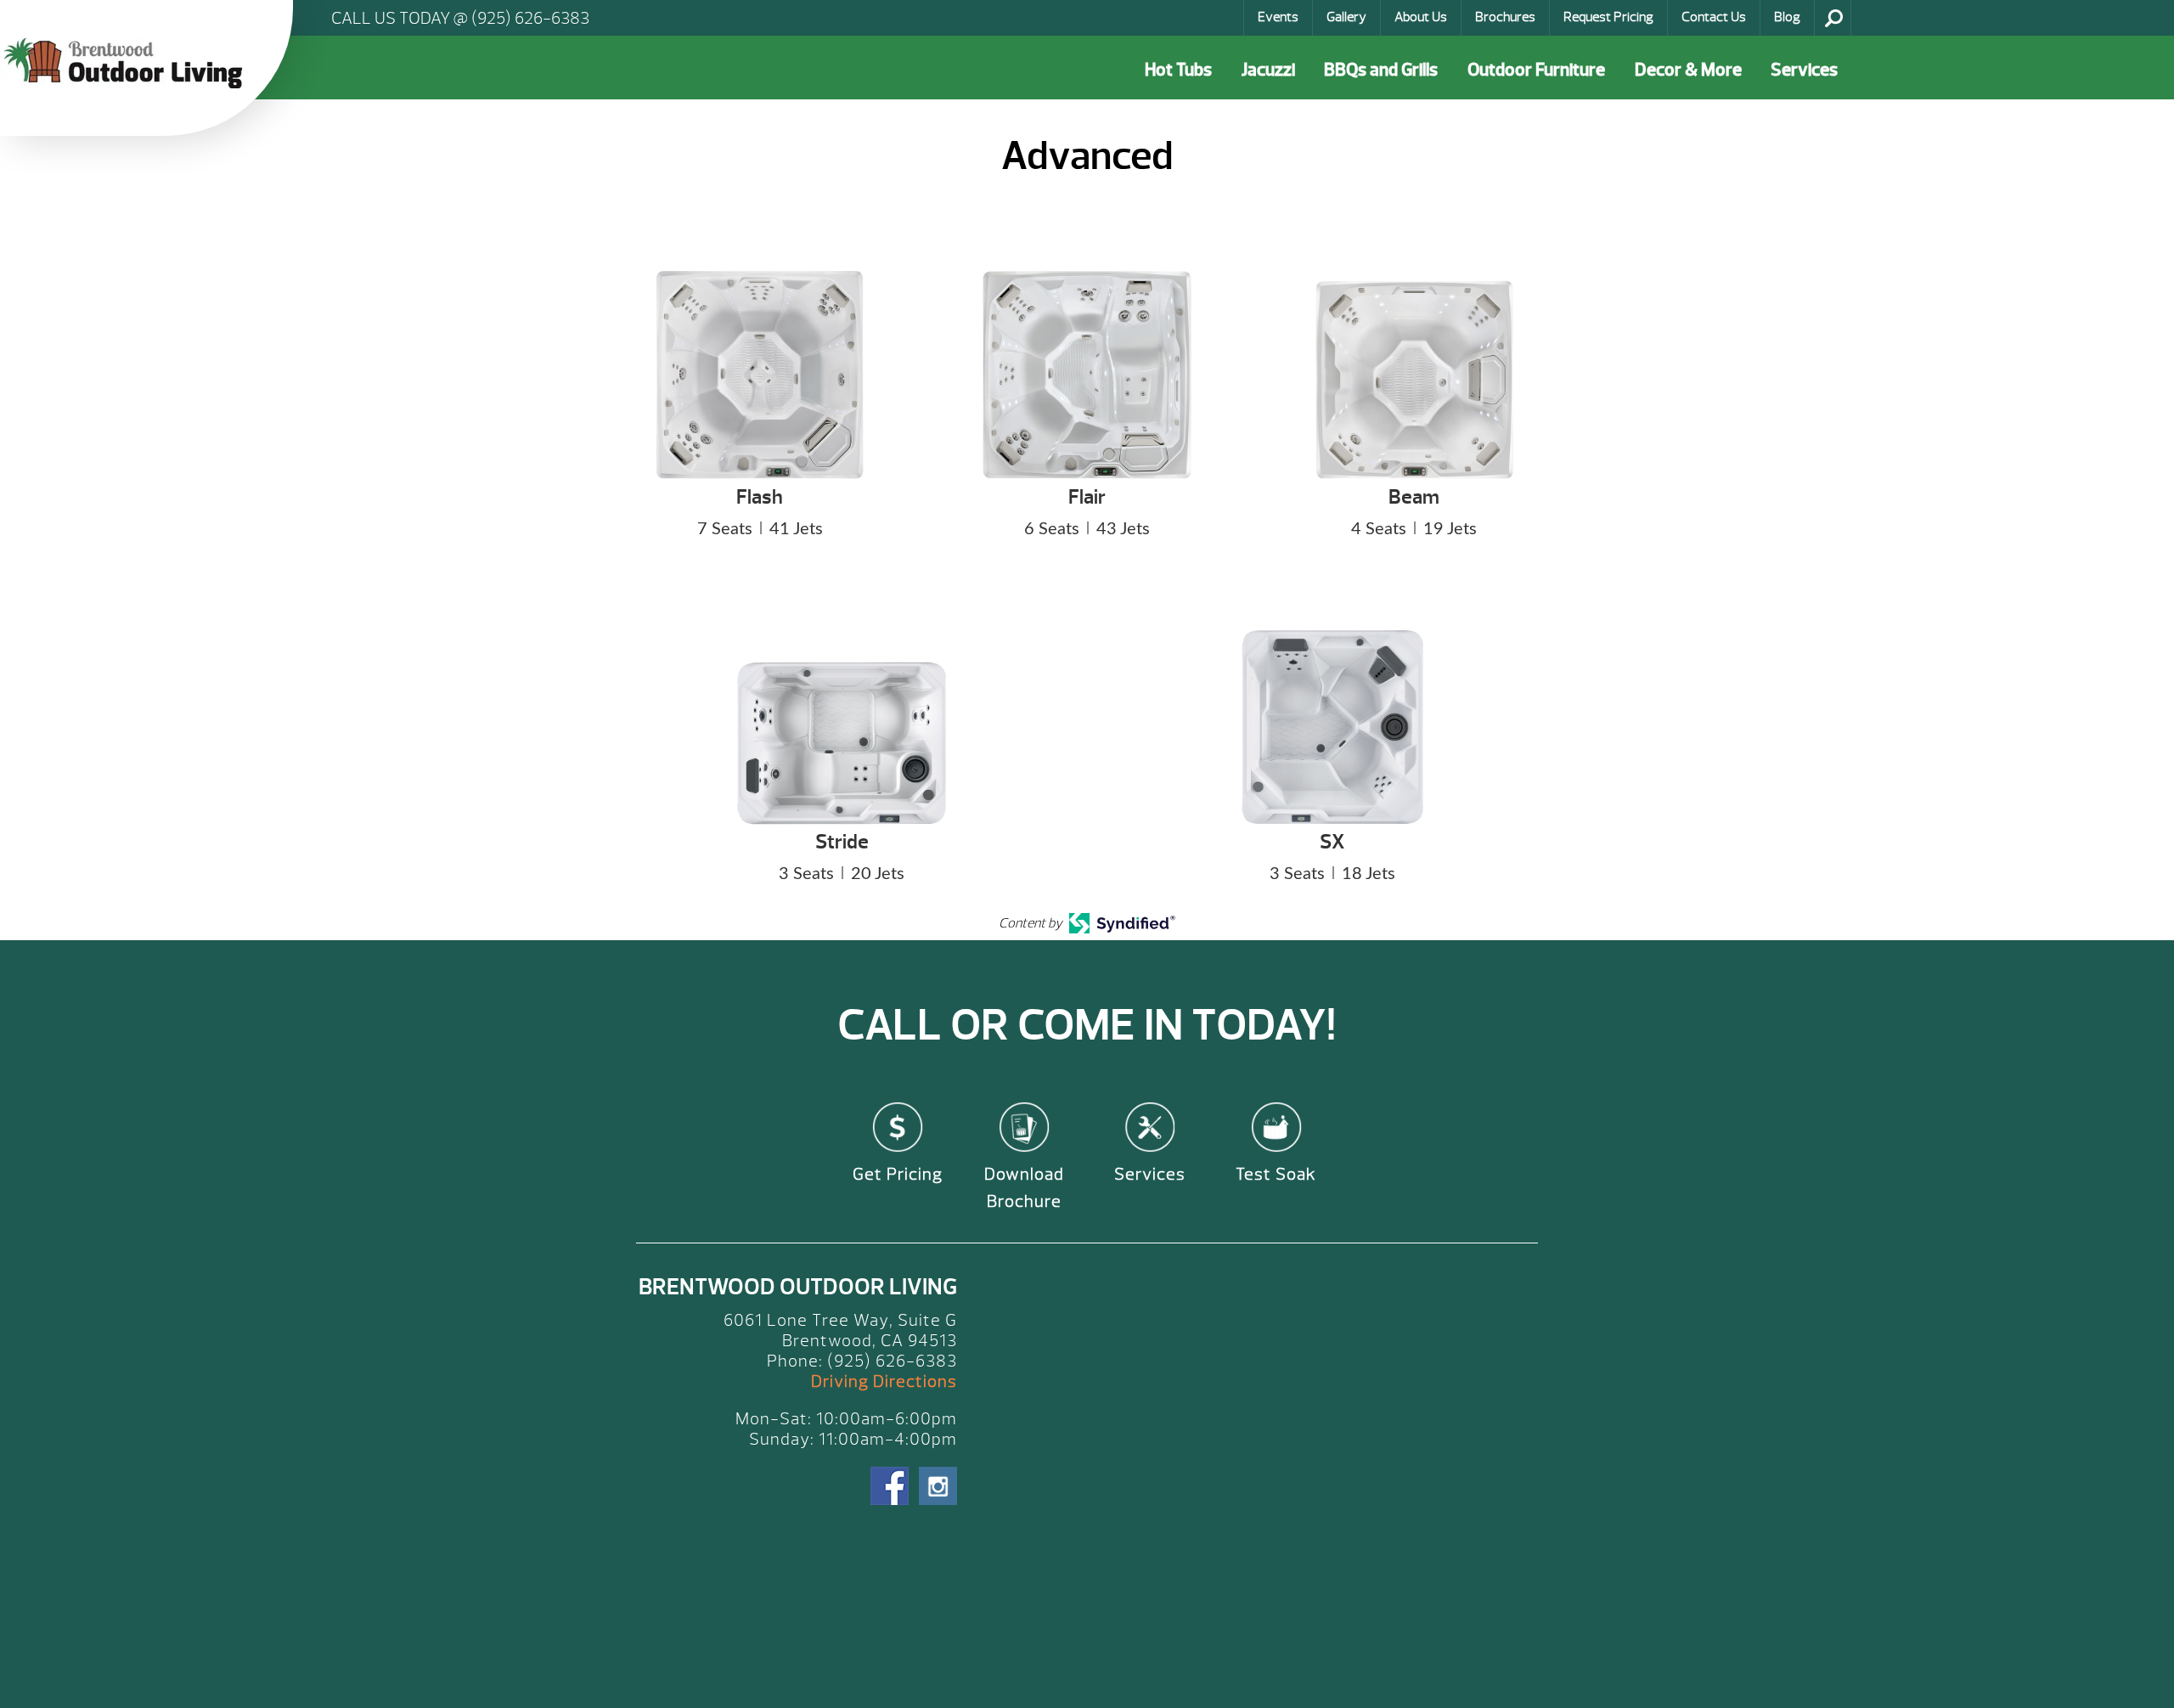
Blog (1787, 17)
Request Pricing (1608, 17)
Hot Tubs (1178, 70)
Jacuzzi (1268, 70)
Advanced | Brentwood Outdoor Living (127, 63)
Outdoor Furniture (1536, 70)
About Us (1421, 17)
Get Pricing (898, 1174)
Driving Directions (884, 1381)
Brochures (1505, 17)
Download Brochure (1024, 1188)
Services (1804, 70)
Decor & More (1688, 70)
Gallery (1346, 17)
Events (1278, 17)
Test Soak (1276, 1174)
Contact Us (1714, 17)
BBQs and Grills (1381, 70)
